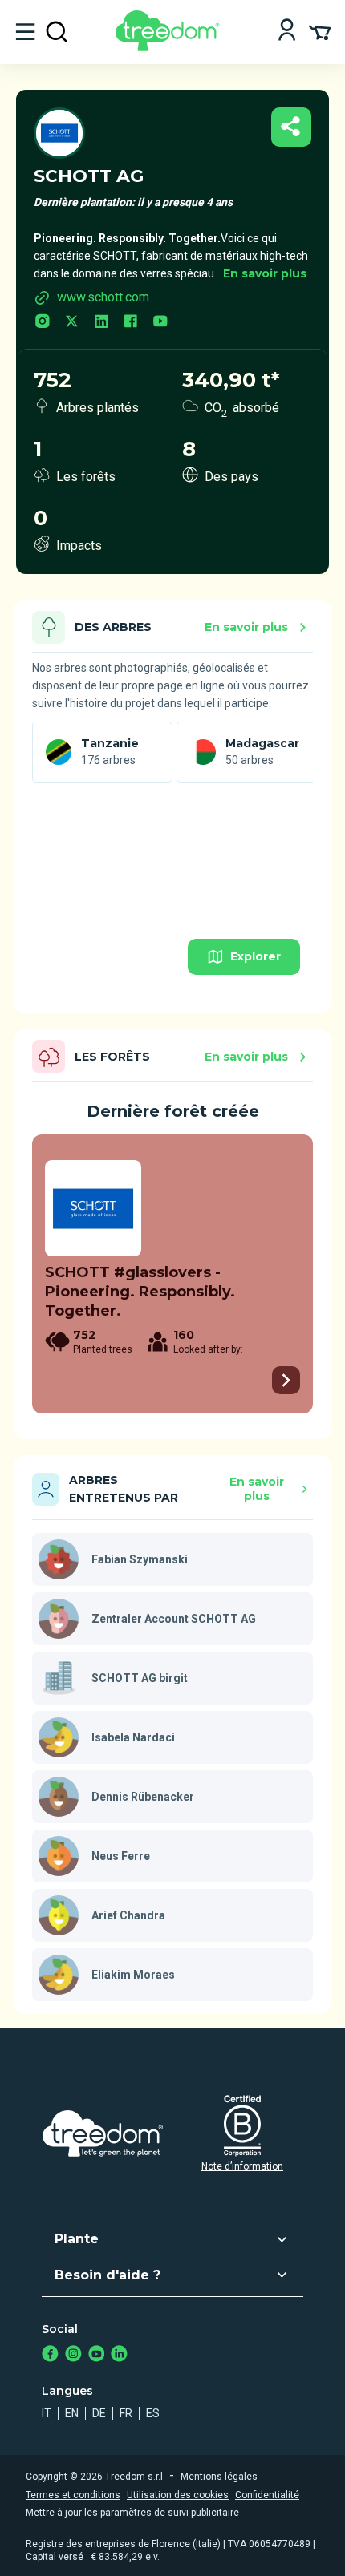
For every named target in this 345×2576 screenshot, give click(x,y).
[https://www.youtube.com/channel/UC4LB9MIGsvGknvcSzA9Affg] (97, 2355)
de (99, 2413)
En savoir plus (265, 273)
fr (126, 2413)
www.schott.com (103, 297)
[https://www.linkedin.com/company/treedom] (119, 2355)
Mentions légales (219, 2477)
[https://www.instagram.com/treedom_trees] (73, 2355)
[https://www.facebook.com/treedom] (50, 2355)
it (47, 2413)
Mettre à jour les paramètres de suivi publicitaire (132, 2513)
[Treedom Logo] (170, 46)
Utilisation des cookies (178, 2495)
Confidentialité (267, 2495)
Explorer (256, 956)
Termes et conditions (73, 2495)
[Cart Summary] (320, 31)
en (72, 2413)
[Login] (287, 32)
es (153, 2413)
